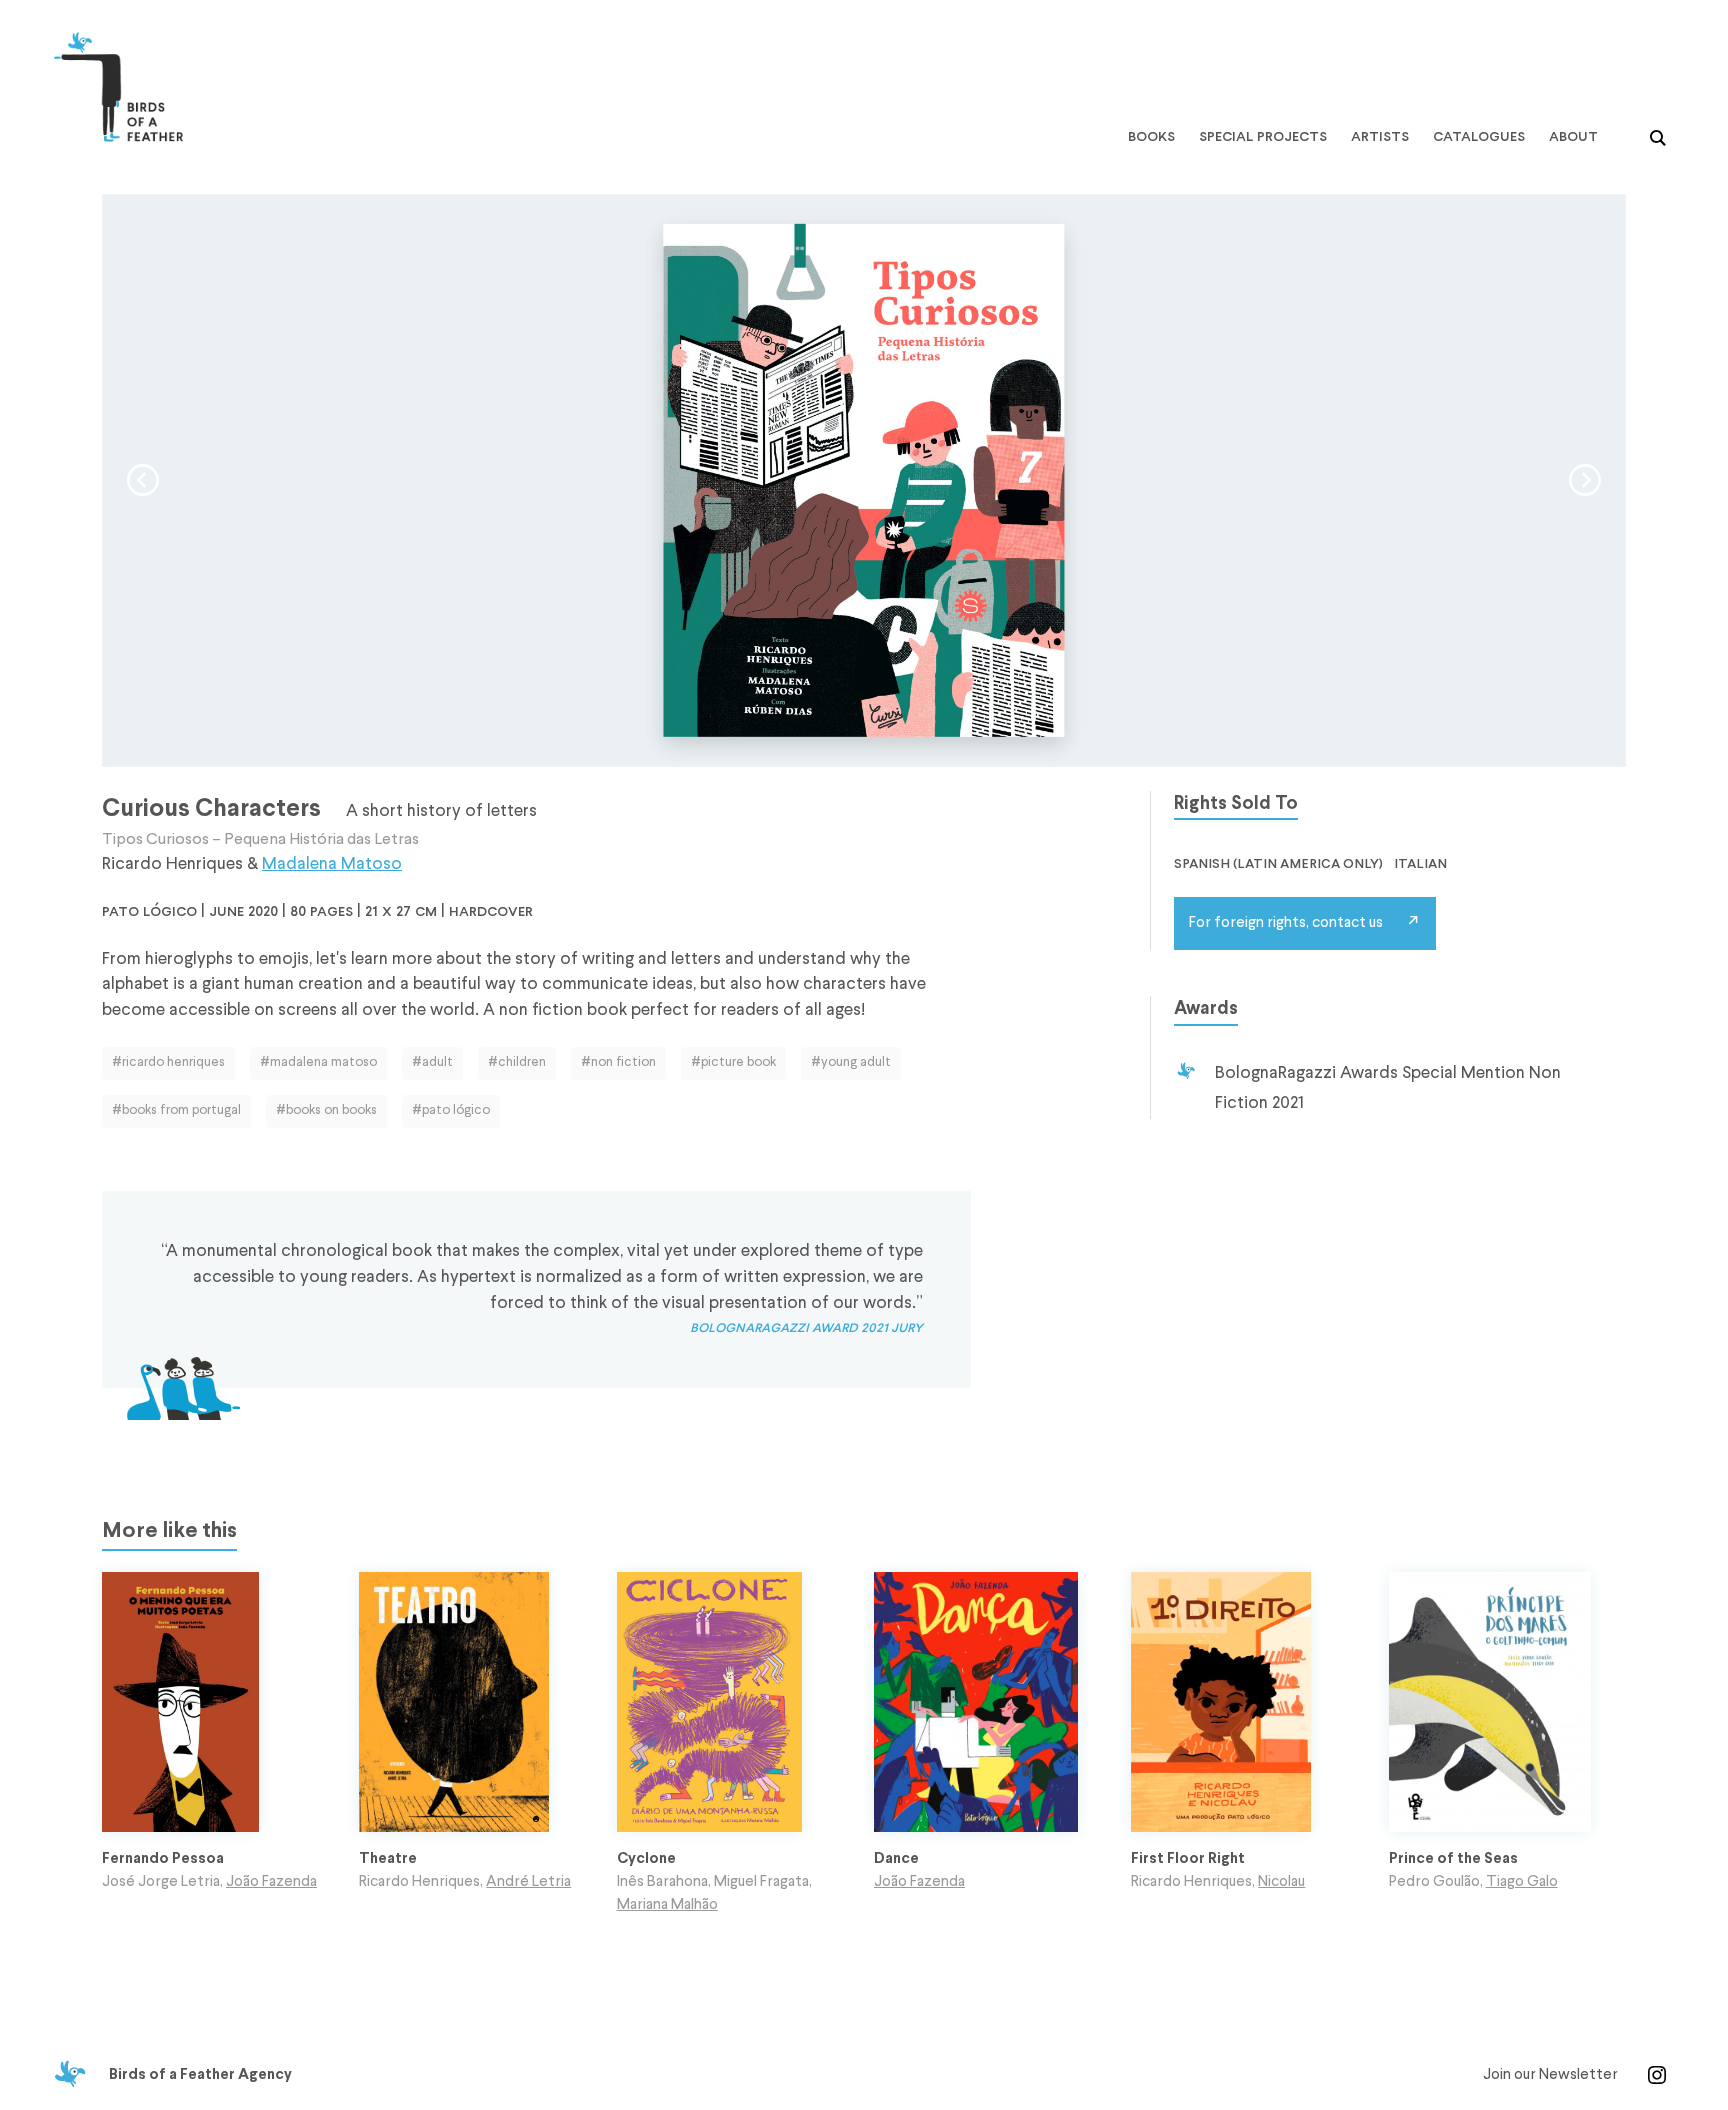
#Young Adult (851, 1062)
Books (1151, 137)
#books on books (326, 1110)
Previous (143, 480)
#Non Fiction (618, 1062)
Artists (1380, 137)
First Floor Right (1188, 1859)
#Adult (432, 1062)
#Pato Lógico (451, 1110)
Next (1585, 480)
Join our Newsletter (1550, 2075)
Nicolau (1281, 1882)
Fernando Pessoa (163, 1859)
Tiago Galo (1522, 1882)
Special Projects (1263, 137)
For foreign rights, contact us (1286, 923)
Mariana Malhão (667, 1905)
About (1573, 137)
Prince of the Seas (1453, 1859)
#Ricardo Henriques (168, 1062)
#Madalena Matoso (318, 1062)
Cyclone (646, 1859)
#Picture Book (733, 1062)
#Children (517, 1062)
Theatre (388, 1859)
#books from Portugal (176, 1110)
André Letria (528, 1882)
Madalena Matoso (332, 864)
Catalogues (1479, 137)
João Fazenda (271, 1882)
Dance (896, 1859)
